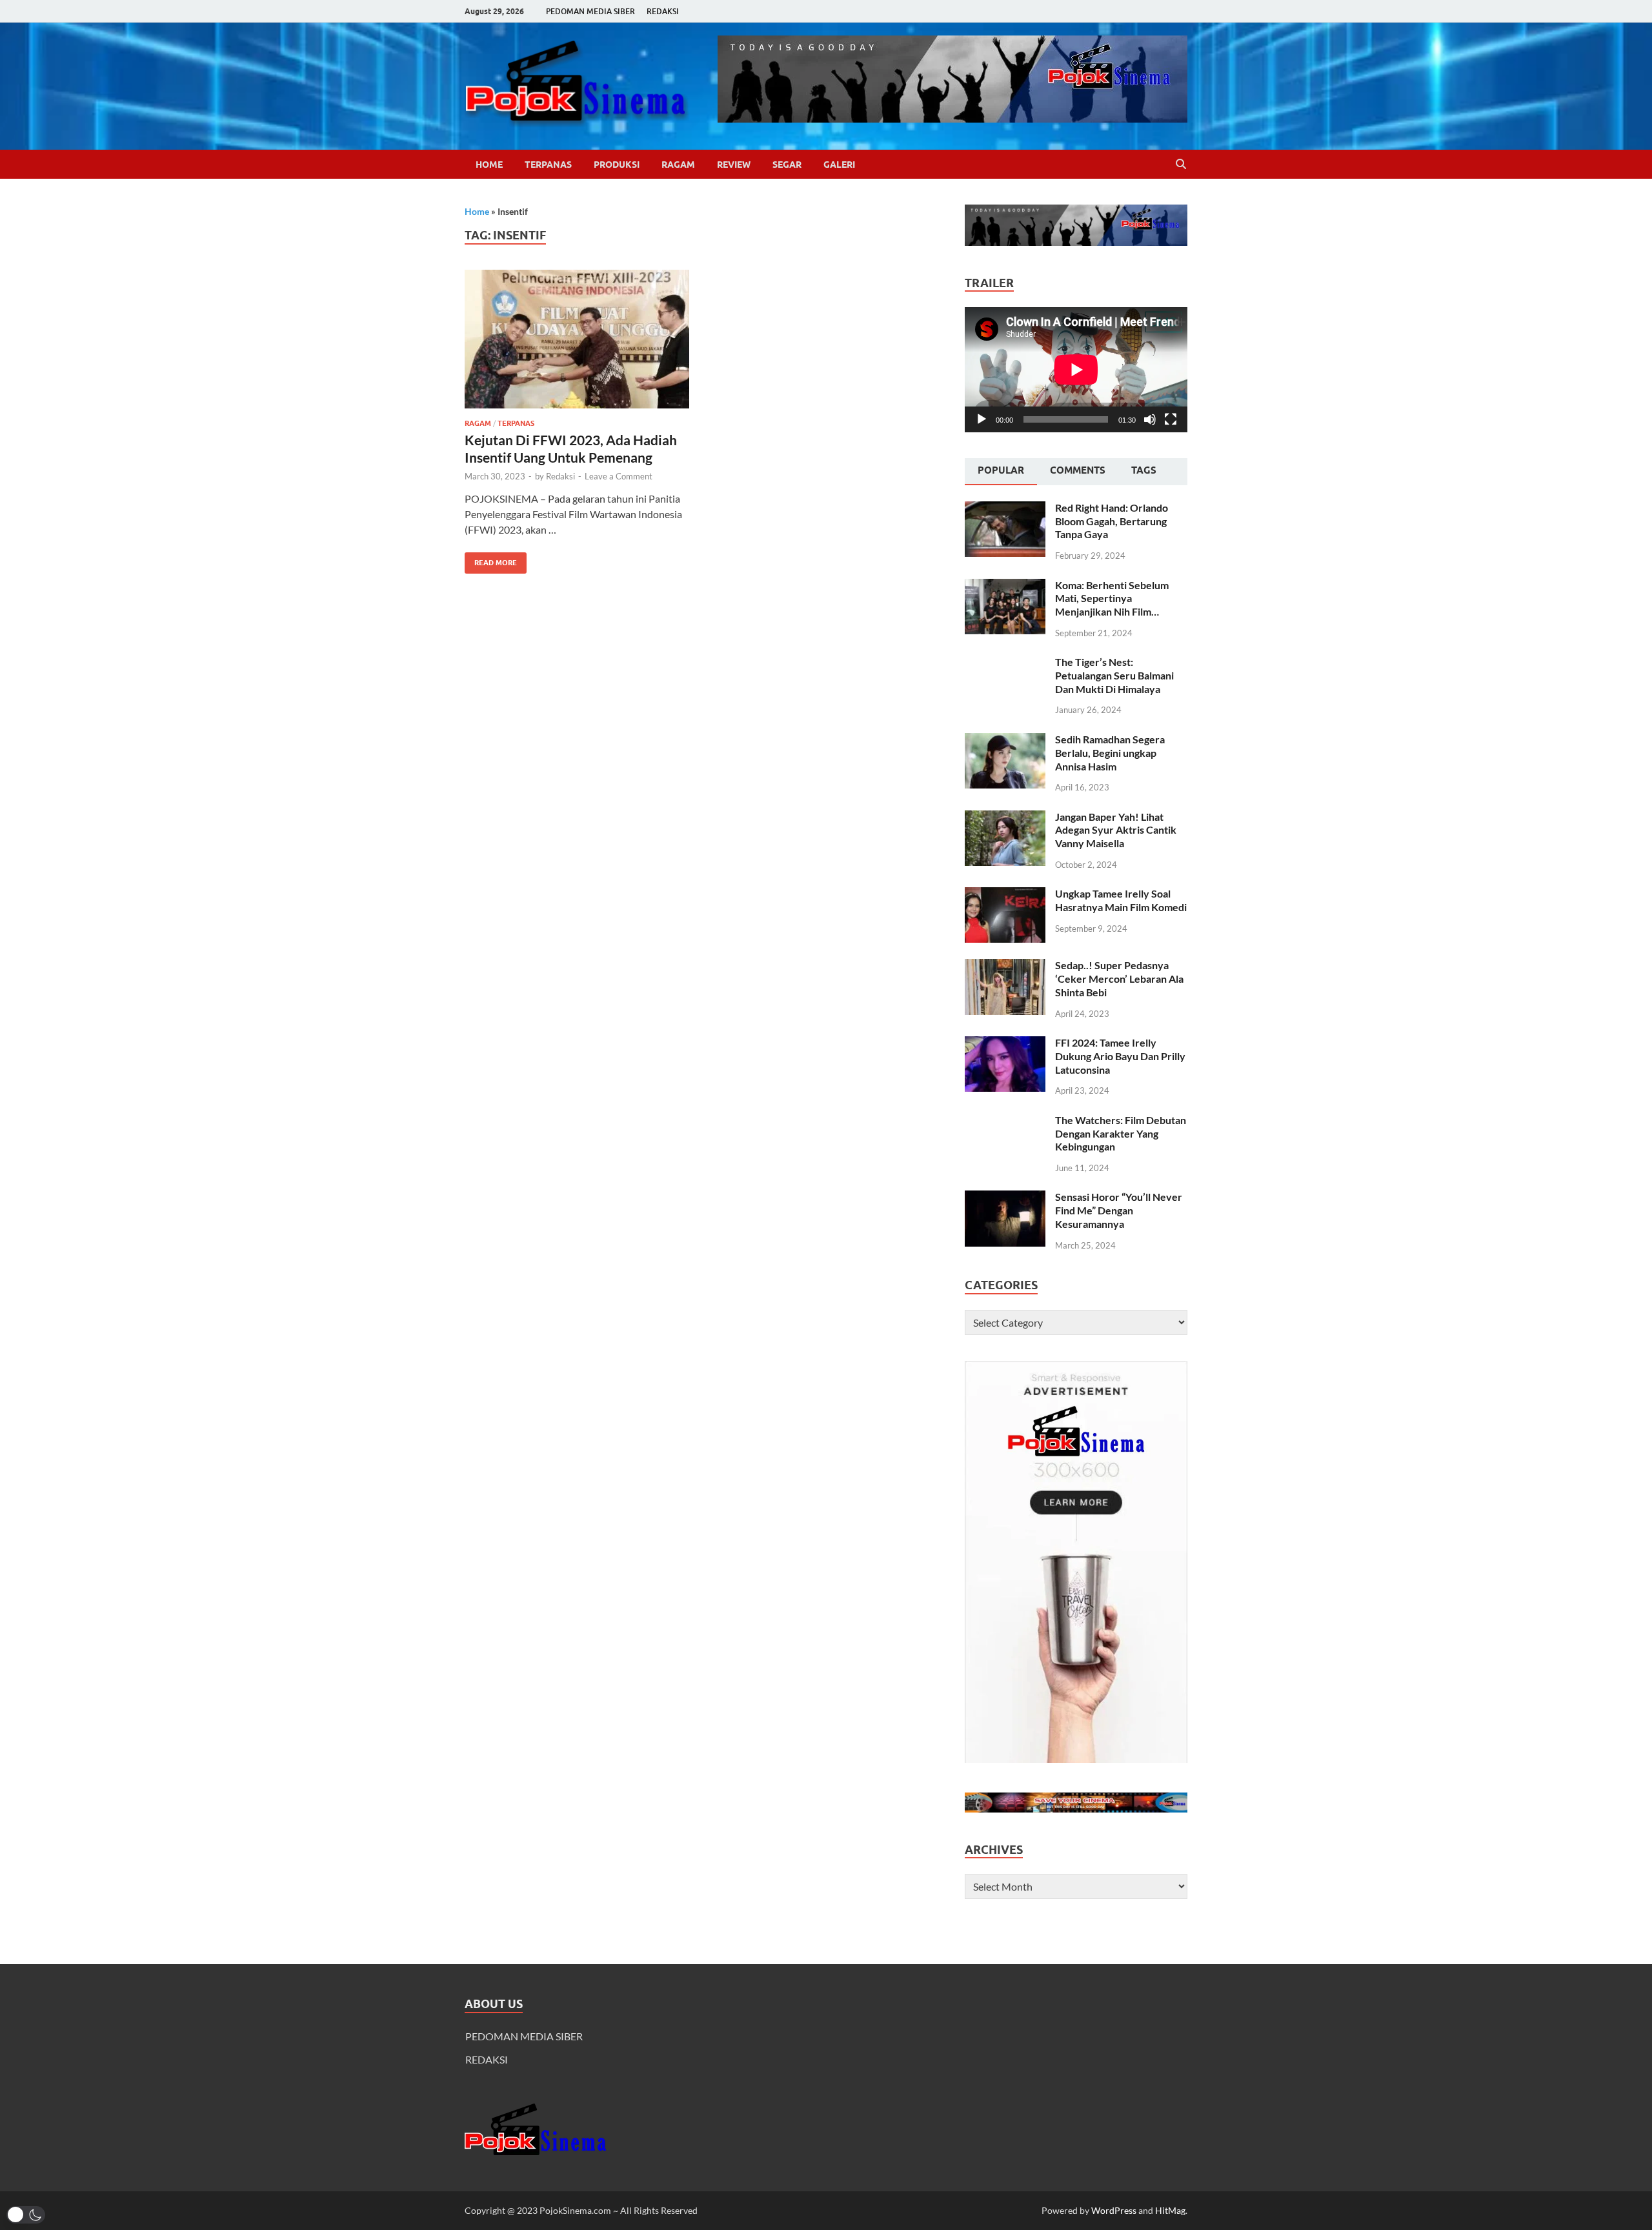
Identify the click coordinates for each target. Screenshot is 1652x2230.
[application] (1076, 370)
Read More (491, 560)
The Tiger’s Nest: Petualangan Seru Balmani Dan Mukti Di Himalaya (1114, 675)
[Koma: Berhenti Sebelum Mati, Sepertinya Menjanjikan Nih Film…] (1005, 586)
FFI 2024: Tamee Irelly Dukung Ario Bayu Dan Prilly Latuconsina (1120, 1056)
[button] (26, 2215)
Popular (1001, 470)
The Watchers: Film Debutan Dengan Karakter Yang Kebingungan (1121, 1133)
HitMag (1170, 2210)
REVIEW (734, 165)
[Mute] (1150, 419)
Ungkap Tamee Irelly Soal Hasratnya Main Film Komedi (1121, 900)
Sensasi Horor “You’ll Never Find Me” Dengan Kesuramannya (1119, 1210)
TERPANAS (548, 165)
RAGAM (678, 165)
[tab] (1001, 472)
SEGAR (787, 165)
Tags (1144, 470)
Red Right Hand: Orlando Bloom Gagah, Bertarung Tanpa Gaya (1112, 521)
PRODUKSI (617, 165)
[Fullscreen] (1171, 419)
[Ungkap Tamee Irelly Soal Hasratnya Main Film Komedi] (1005, 895)
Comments (1078, 470)
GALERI (839, 165)
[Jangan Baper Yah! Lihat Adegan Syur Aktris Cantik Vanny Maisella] (1005, 818)
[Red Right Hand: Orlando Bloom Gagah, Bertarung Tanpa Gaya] (1005, 509)
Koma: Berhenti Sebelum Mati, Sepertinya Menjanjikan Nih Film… (1112, 598)
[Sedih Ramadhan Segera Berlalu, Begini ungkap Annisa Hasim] (1005, 740)
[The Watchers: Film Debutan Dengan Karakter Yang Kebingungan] (1005, 1121)
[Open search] (1181, 165)
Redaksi (560, 476)
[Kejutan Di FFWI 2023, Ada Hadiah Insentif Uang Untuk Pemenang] (577, 339)
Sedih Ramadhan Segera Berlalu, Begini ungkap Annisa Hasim (1110, 753)
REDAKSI (663, 11)
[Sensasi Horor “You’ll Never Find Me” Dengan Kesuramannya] (1005, 1198)
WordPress (1114, 2210)
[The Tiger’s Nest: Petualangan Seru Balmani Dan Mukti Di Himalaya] (1005, 663)
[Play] (982, 419)
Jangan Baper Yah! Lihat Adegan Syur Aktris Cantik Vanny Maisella (1116, 830)
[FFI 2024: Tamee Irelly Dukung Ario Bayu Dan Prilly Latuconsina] (1005, 1044)
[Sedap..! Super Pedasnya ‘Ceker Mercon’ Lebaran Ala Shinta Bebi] (1005, 966)
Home (489, 165)
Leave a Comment (619, 476)
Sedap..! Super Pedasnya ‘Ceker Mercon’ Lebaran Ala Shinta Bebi (1119, 979)
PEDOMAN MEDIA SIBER (590, 11)
